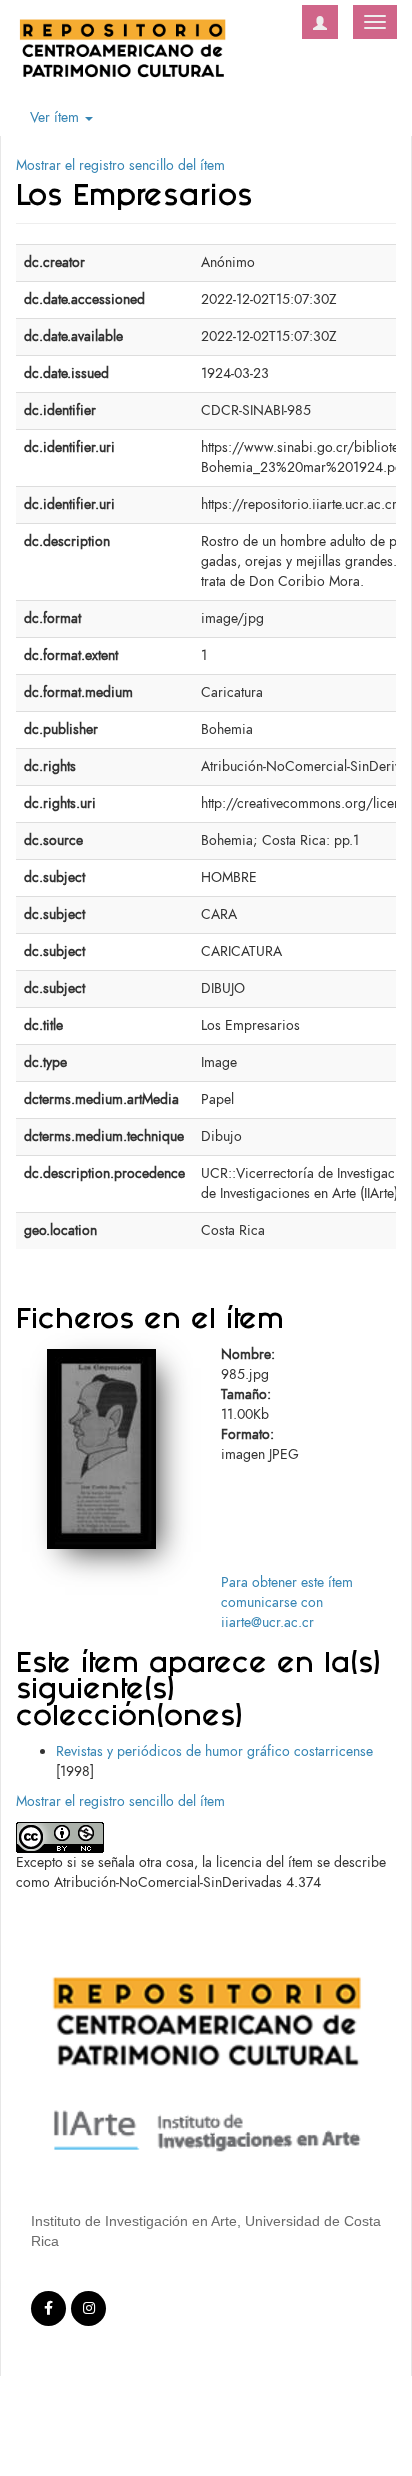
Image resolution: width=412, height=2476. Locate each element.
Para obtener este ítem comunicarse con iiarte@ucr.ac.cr (287, 1602)
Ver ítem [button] (56, 117)
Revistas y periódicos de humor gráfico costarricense (214, 1751)
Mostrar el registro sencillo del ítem (120, 165)
